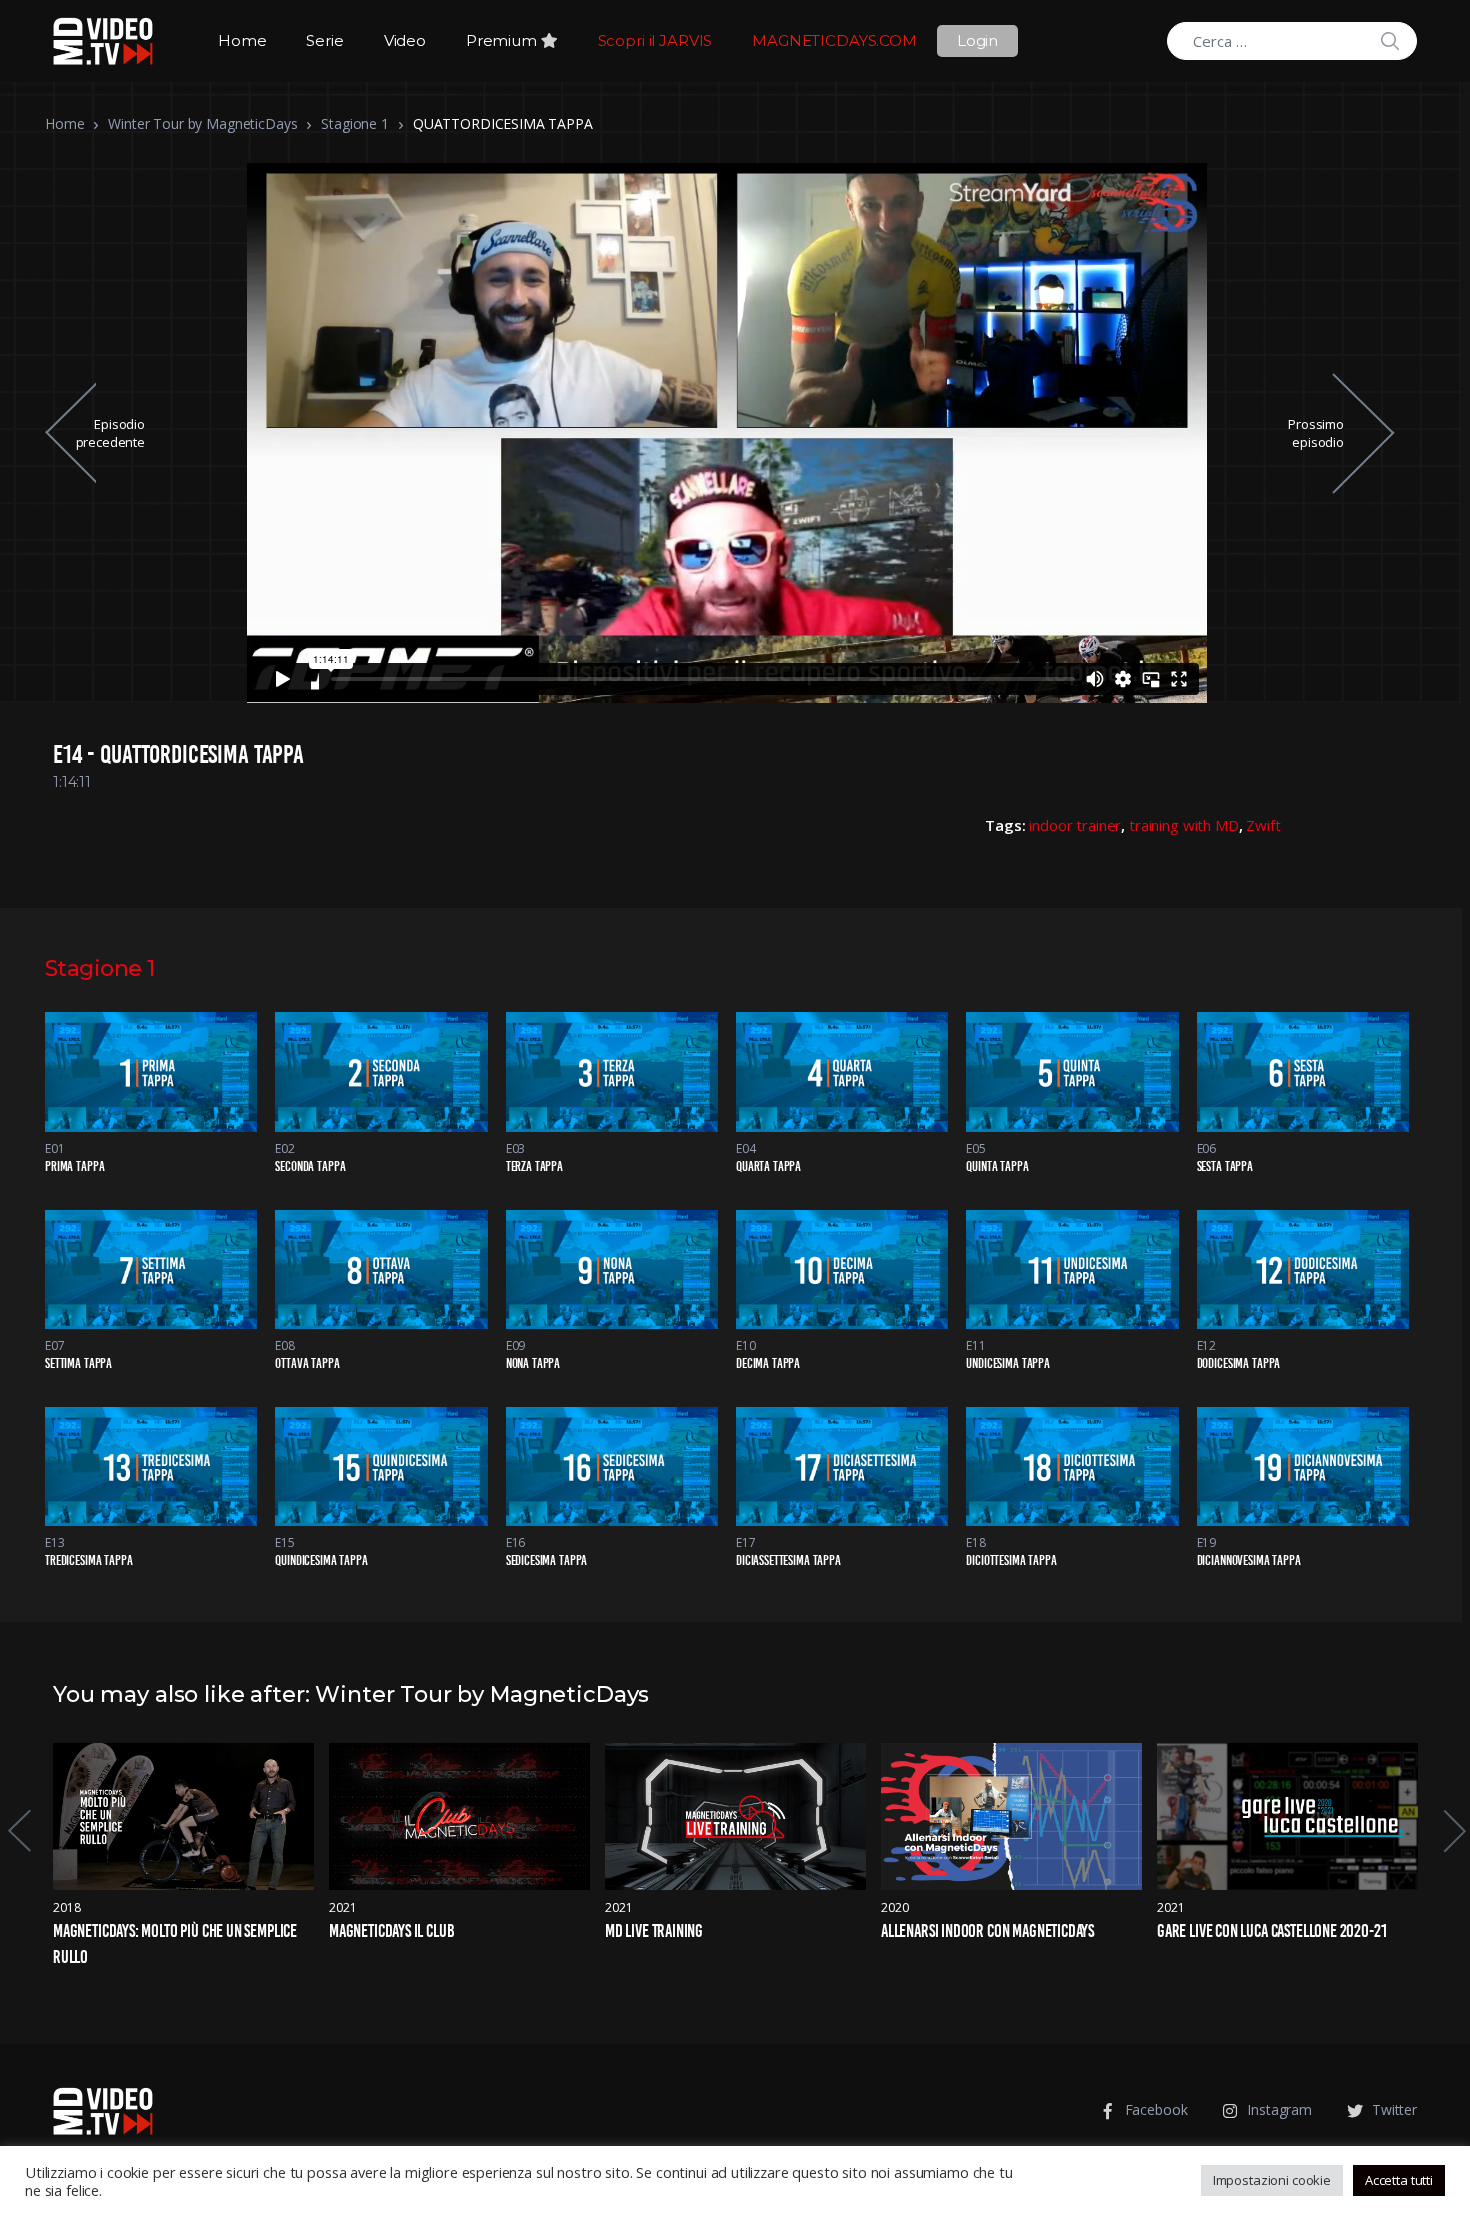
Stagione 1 (355, 123)
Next (1453, 1830)
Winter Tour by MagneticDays (202, 123)
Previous (18, 1830)
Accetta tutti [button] (1399, 2180)
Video (405, 40)
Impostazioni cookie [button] (1272, 2180)
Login (977, 40)
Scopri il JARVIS (655, 40)
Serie (324, 40)
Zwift (1263, 825)
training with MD (1184, 825)
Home (242, 40)
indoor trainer (1075, 825)
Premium (503, 40)
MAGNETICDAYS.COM (834, 40)
